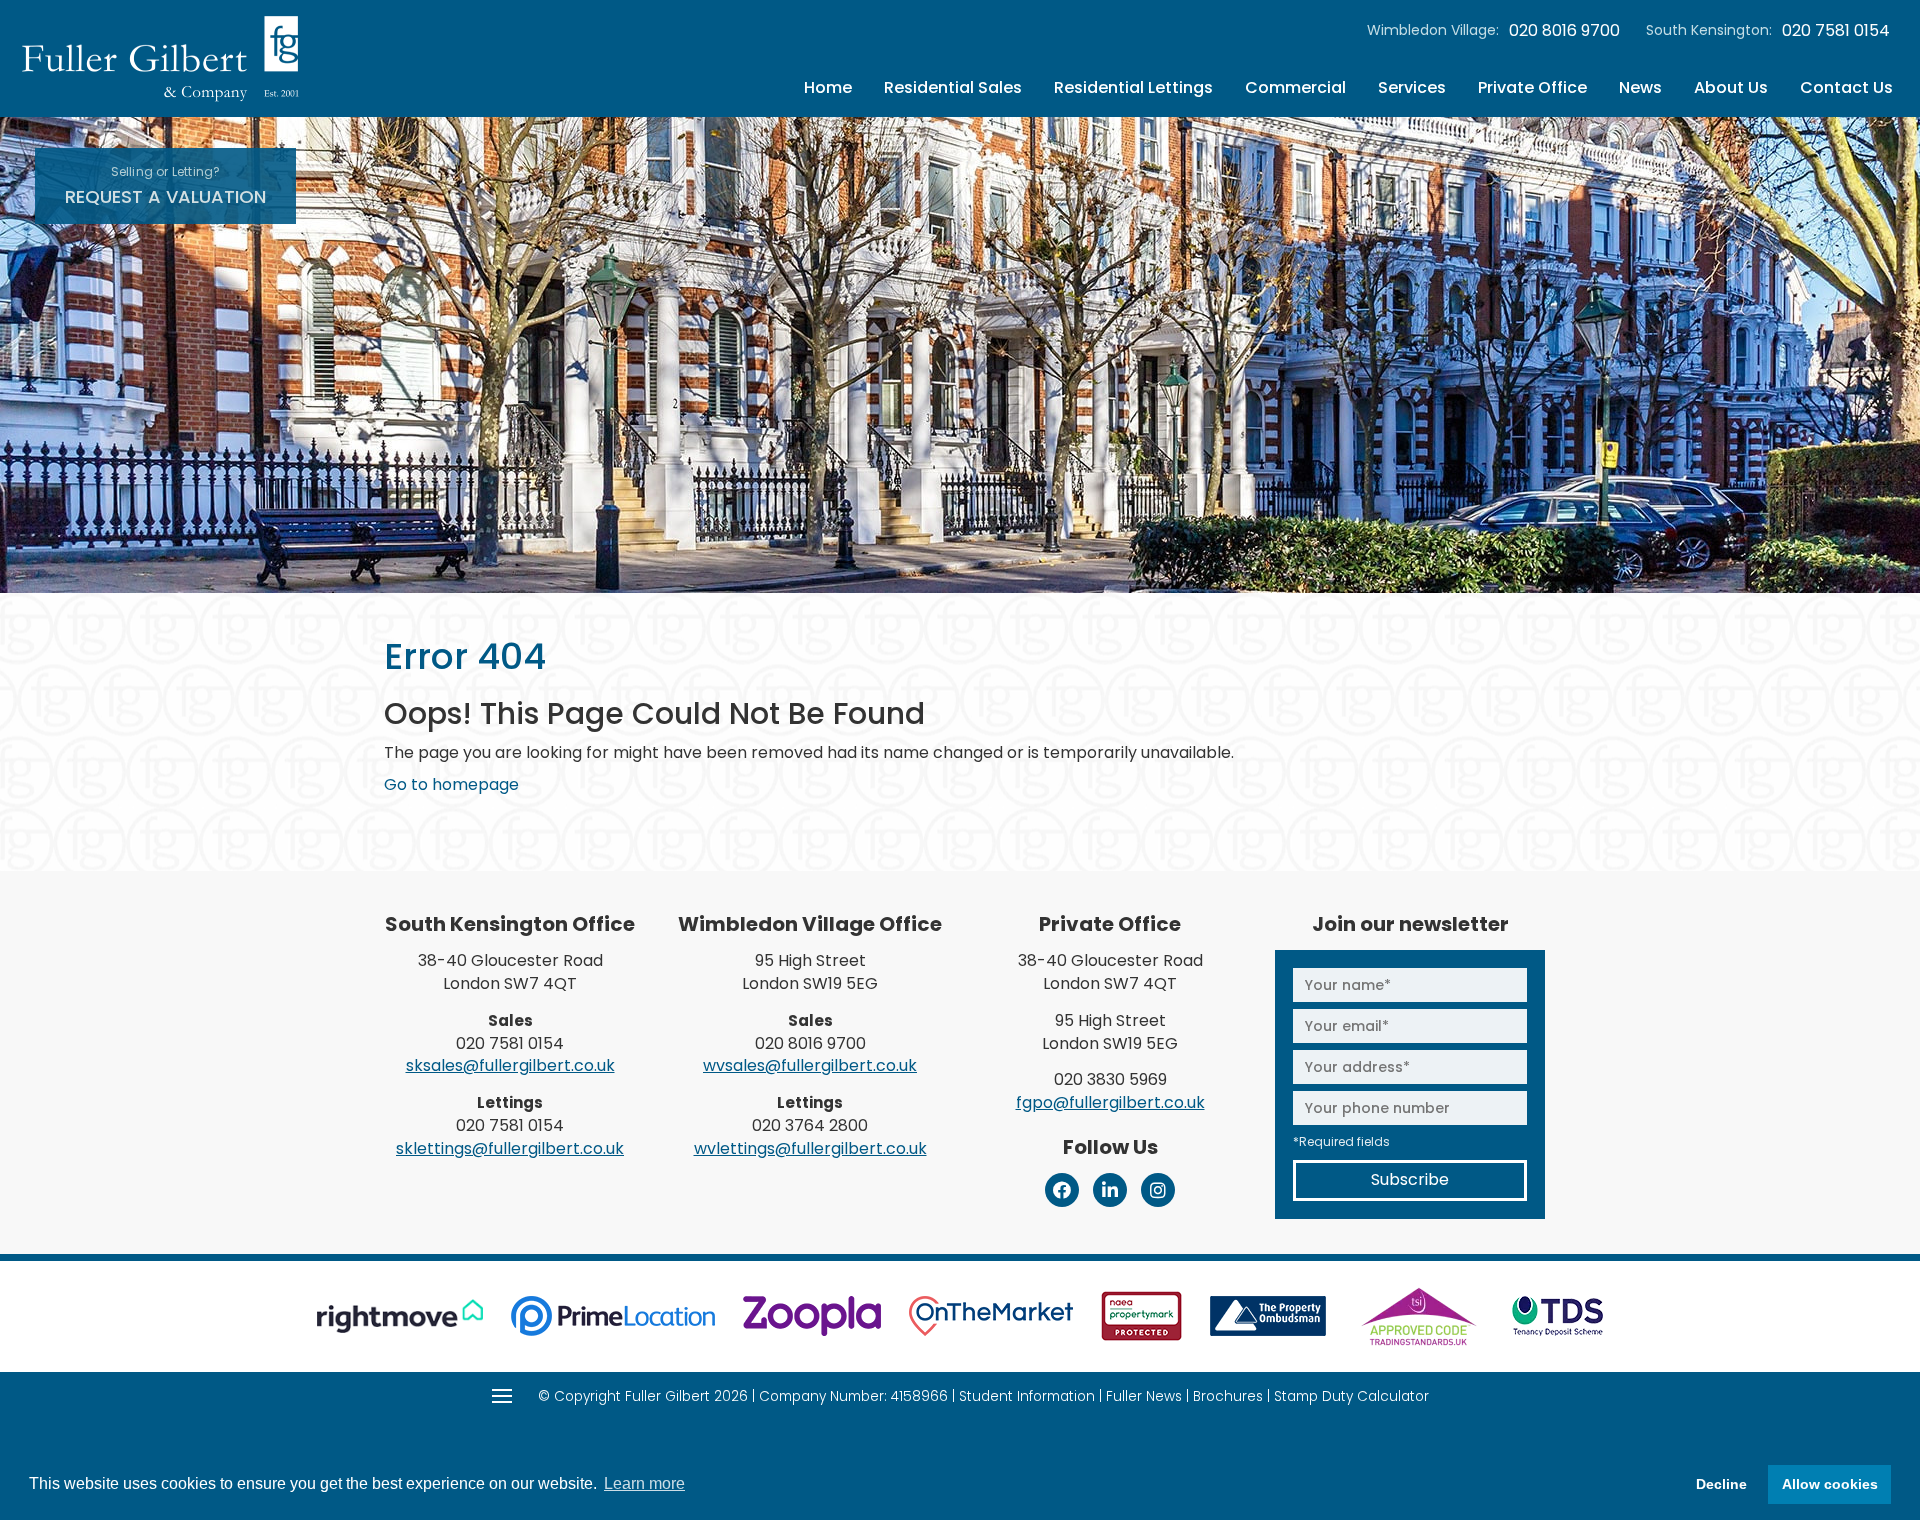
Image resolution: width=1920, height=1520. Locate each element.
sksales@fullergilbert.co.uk (510, 1065)
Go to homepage (451, 784)
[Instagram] (1158, 1190)
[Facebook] (1062, 1190)
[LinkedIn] (1110, 1190)
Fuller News (1144, 1396)
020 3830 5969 (1110, 1079)
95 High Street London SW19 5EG (810, 972)
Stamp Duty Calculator (1351, 1396)
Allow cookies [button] (1830, 1484)
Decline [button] (1721, 1484)
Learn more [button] (644, 1483)
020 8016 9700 (1564, 31)
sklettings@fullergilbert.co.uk (510, 1148)
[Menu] (502, 1396)
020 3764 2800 (810, 1125)
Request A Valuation (165, 186)
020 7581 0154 (1836, 31)
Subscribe (1410, 1179)
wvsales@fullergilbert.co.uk (810, 1065)
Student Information (1027, 1396)
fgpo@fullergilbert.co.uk (1110, 1102)
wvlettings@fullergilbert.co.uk (810, 1148)
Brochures (1228, 1396)
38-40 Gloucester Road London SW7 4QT (510, 972)
